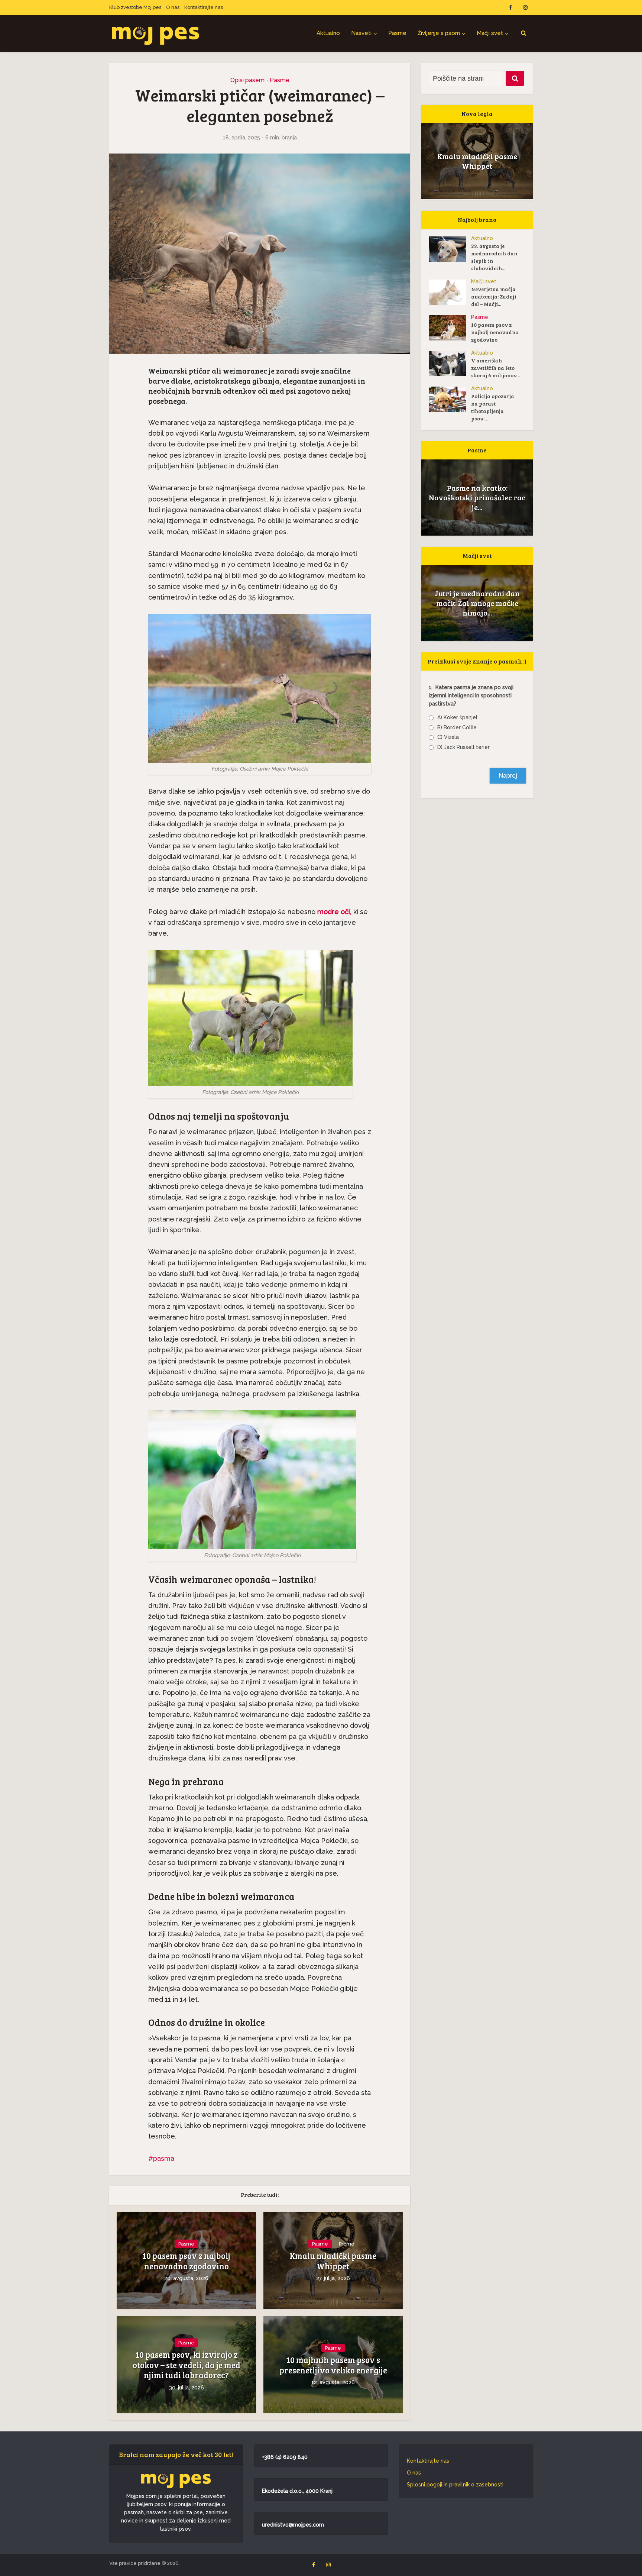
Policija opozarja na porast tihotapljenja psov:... (493, 407)
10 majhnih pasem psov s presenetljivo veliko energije (333, 2365)
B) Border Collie (457, 727)
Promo (346, 2244)
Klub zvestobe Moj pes (135, 7)
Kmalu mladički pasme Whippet (333, 2261)
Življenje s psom (439, 33)
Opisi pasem (247, 80)
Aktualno (328, 33)
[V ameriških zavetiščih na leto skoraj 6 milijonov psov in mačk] (450, 364)
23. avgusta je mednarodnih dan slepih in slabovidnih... (494, 257)
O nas (173, 7)
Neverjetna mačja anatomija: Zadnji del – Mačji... (494, 296)
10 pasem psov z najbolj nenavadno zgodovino (186, 2261)
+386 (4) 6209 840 (285, 2457)
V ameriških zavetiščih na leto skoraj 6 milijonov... (495, 368)
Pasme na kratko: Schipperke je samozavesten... (477, 497)
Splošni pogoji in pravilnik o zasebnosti (455, 2485)
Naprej (508, 776)
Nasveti (361, 33)
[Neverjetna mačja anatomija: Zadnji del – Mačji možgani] (450, 292)
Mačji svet (490, 33)
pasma (164, 2158)
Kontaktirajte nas (204, 7)
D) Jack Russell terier (463, 747)
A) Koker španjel (457, 717)
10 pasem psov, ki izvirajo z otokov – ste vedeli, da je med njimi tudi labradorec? (187, 2365)
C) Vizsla (448, 737)
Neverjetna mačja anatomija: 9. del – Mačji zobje (477, 603)
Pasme (397, 33)
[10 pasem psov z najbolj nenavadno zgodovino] (450, 328)
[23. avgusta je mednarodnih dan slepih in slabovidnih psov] (450, 249)
